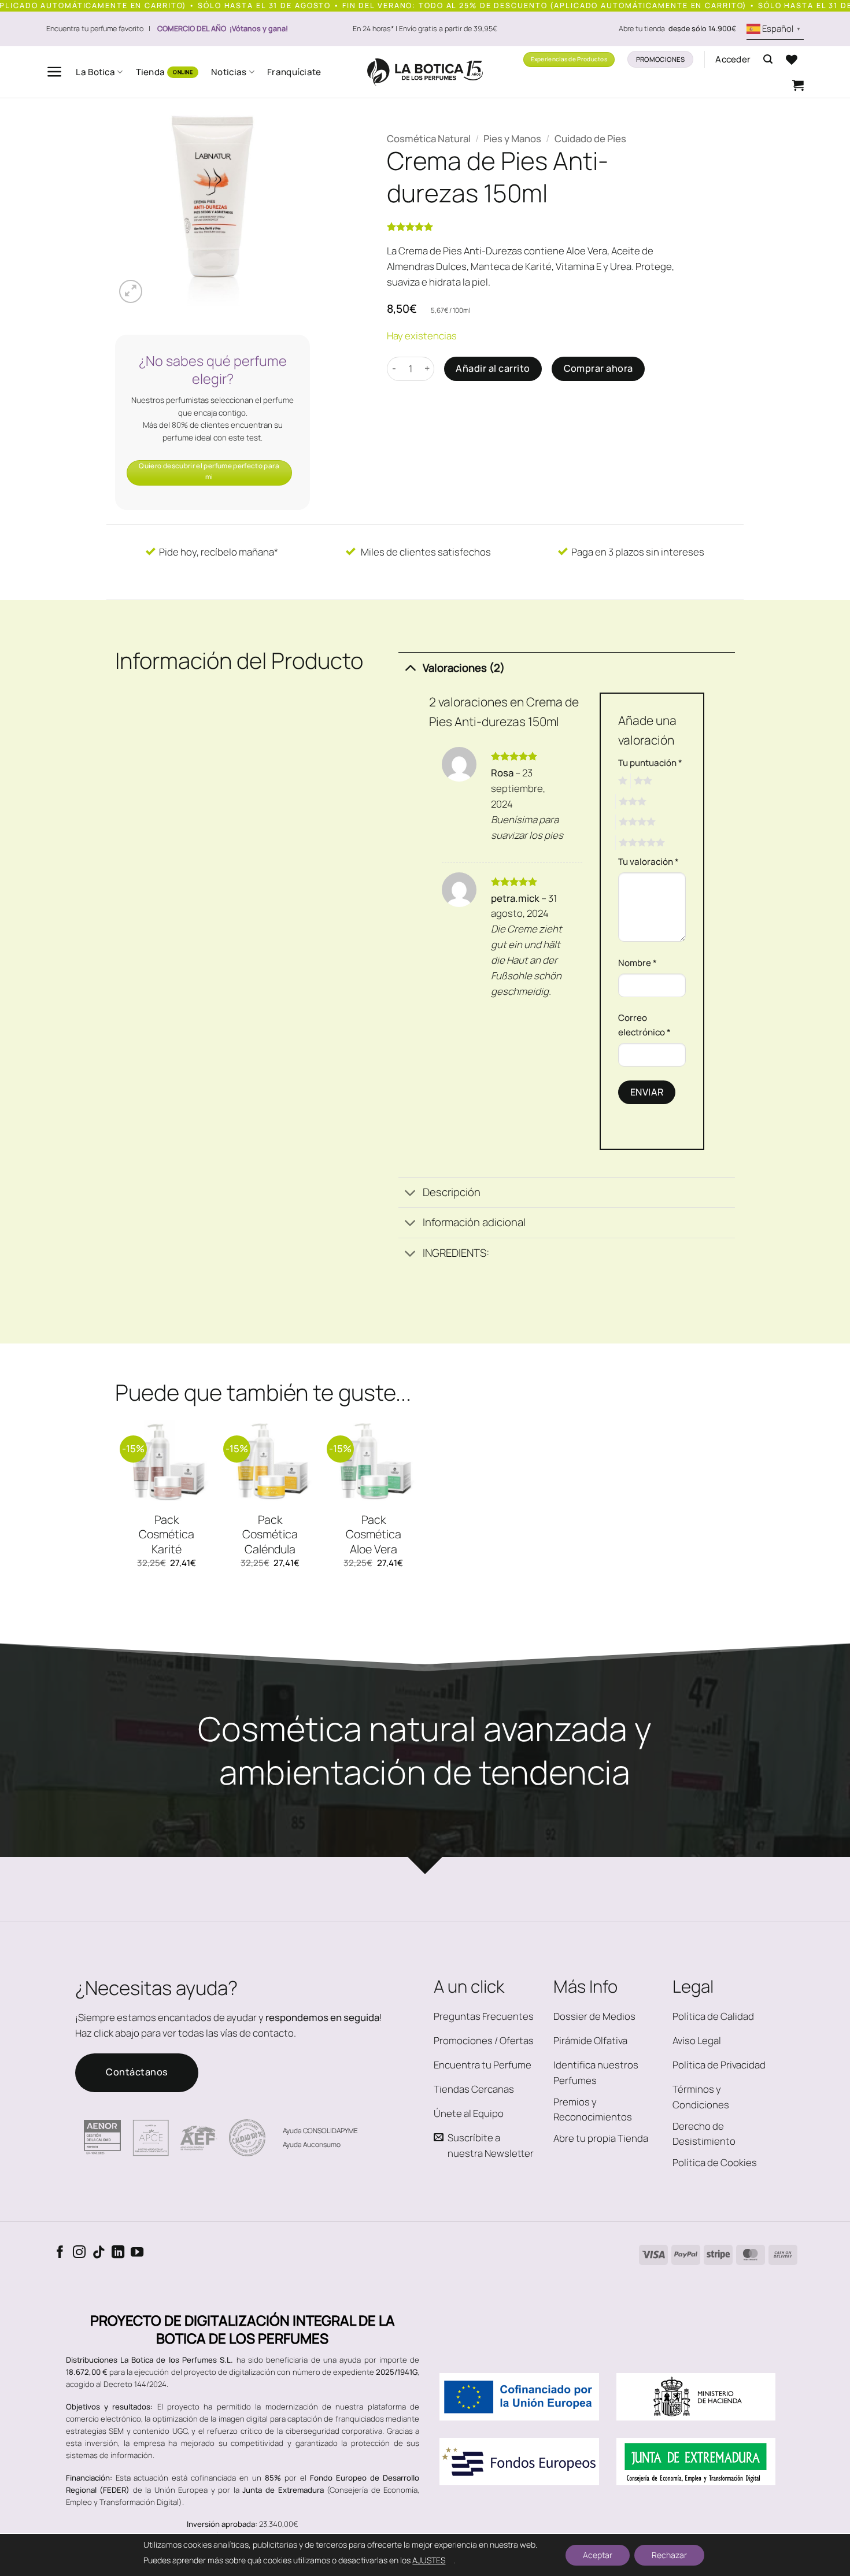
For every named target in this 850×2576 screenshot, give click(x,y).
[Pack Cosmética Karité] (167, 1461)
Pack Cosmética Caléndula (270, 1535)
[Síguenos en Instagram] (79, 2253)
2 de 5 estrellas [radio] (641, 781)
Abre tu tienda (677, 29)
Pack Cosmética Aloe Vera (374, 1535)
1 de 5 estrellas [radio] (621, 781)
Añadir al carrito (493, 368)
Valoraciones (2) (464, 668)
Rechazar (669, 2555)
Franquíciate (294, 72)
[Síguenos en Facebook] (60, 2253)
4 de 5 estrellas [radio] (635, 822)
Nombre (637, 963)
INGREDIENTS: (456, 1253)
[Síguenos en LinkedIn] (118, 2253)
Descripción (452, 1192)
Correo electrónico (644, 1025)
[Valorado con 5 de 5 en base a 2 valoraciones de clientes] (531, 227)
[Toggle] (410, 667)
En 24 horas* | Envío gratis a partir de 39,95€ (425, 29)
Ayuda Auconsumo (312, 2144)
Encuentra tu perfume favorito (95, 29)
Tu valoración (648, 862)
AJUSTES (429, 2560)
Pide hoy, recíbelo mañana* (217, 552)
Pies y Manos (512, 138)
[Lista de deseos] (792, 60)
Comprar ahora (598, 368)
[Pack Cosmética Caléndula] (270, 1461)
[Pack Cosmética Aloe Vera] (373, 1461)
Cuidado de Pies (590, 138)
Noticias (229, 72)
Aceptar (598, 2555)
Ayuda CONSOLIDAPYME (320, 2131)
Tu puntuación (650, 763)
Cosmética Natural (429, 138)
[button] (55, 72)
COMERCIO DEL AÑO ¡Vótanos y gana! (223, 29)
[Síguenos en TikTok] (99, 2253)
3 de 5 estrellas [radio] (631, 802)
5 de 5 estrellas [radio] (640, 843)
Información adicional (474, 1222)
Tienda (151, 72)
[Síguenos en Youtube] (137, 2253)
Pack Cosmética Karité (167, 1535)
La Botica (95, 72)
